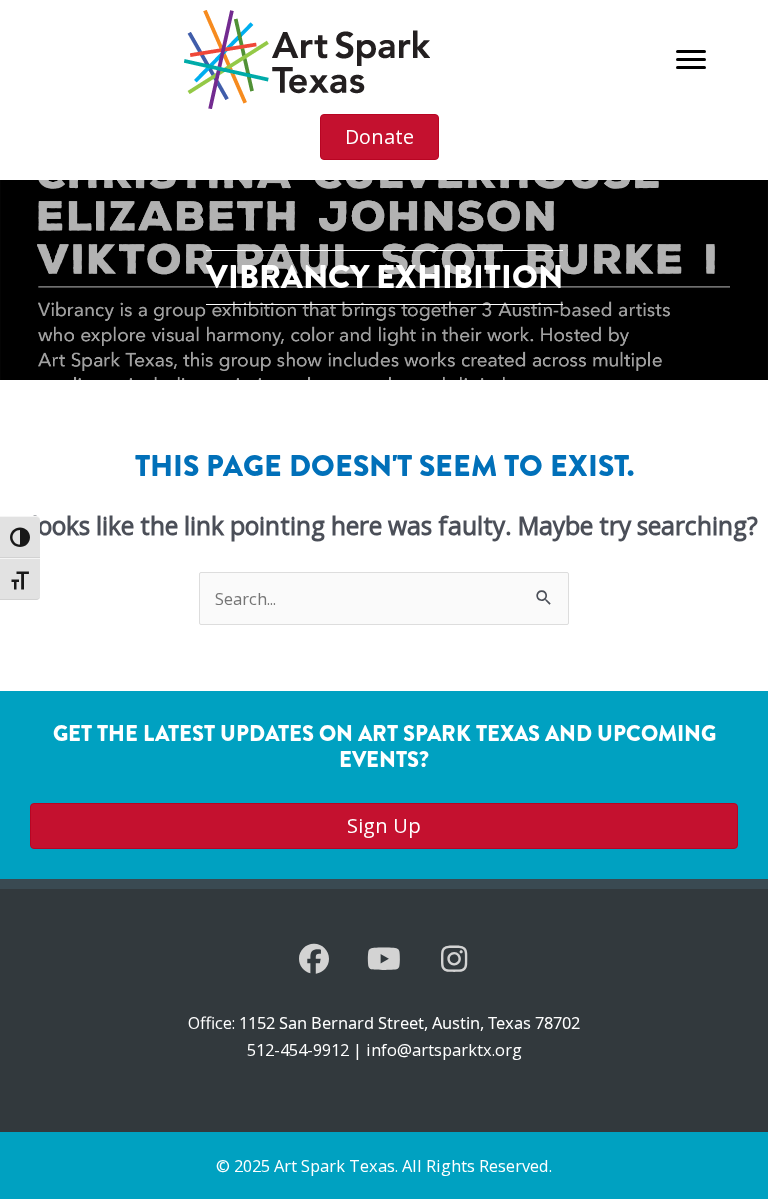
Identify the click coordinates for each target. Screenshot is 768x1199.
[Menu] (691, 60)
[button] (314, 959)
